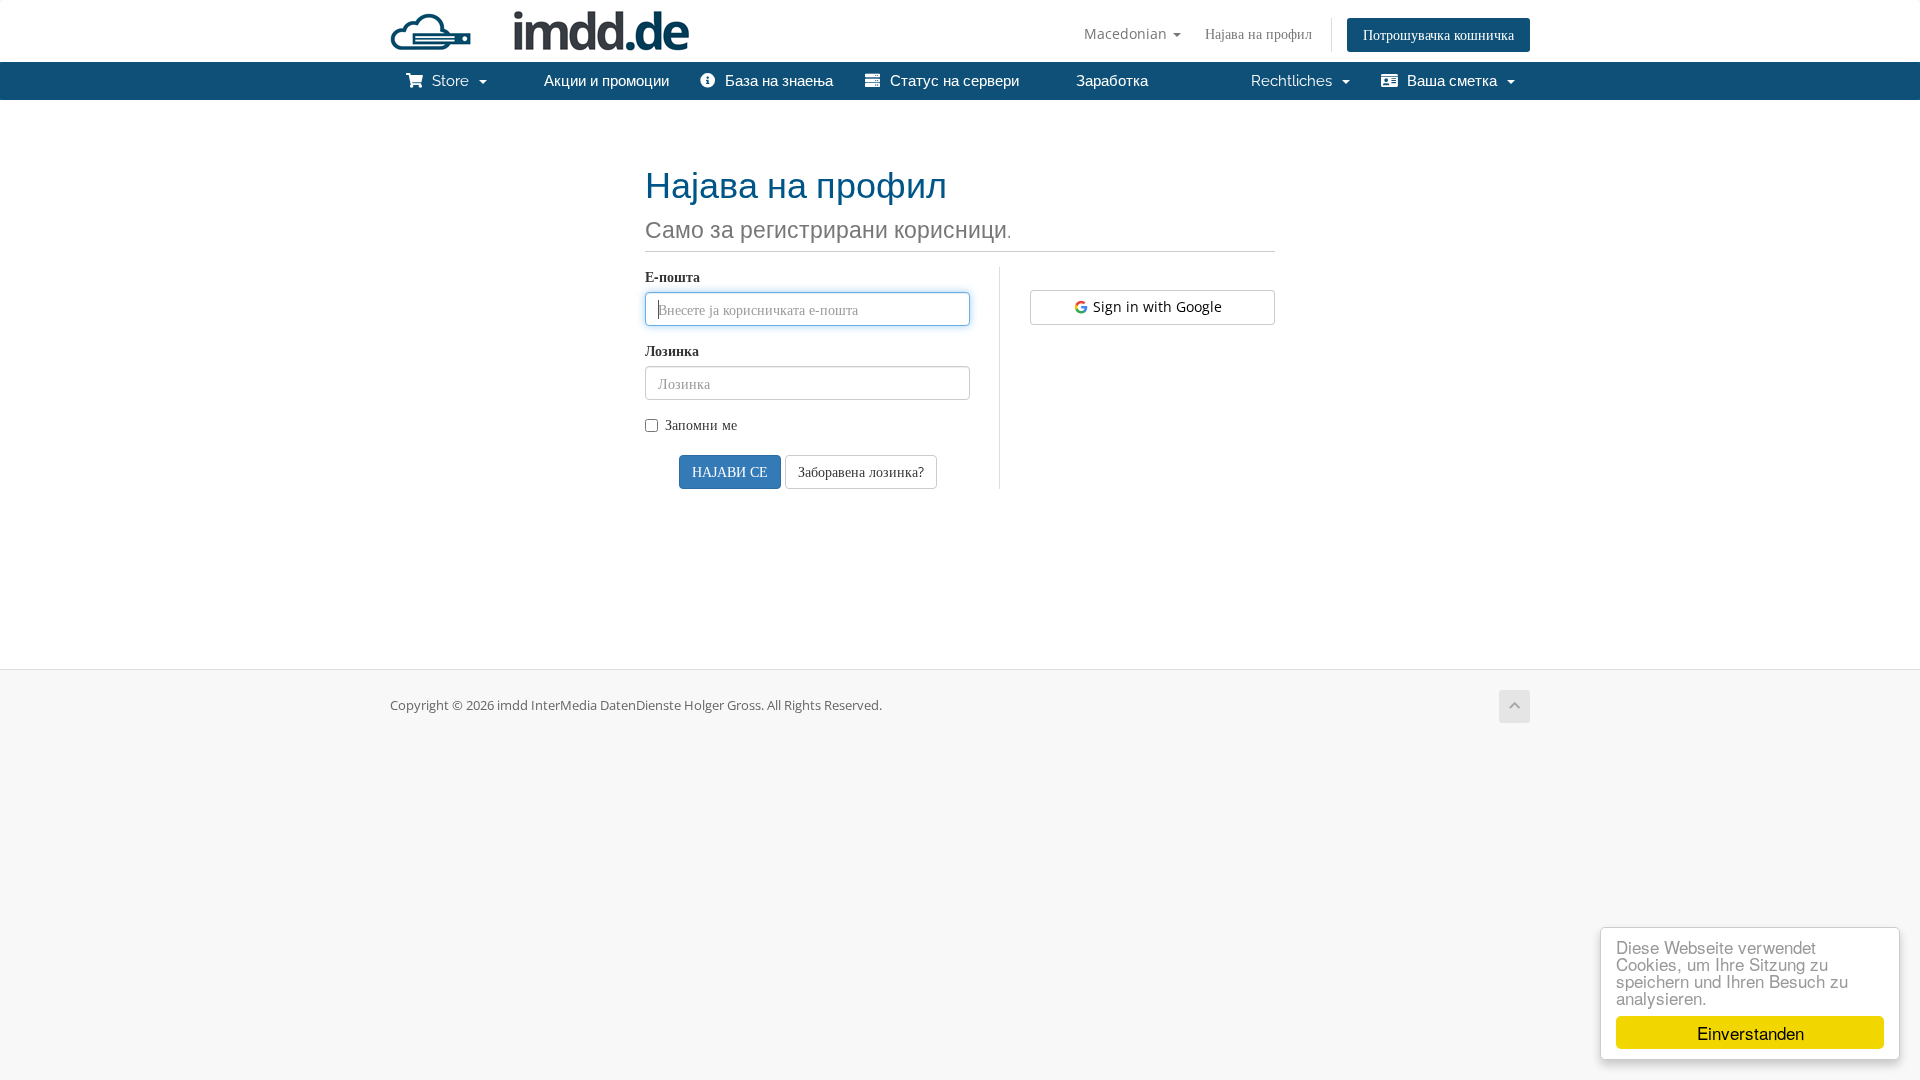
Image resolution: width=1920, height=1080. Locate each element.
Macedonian (1127, 33)
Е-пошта (672, 276)
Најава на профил (1258, 33)
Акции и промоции (602, 81)
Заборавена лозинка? (861, 471)
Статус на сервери (950, 81)
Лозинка (672, 350)
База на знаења (775, 81)
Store (450, 81)
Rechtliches (1295, 81)
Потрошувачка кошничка (1438, 34)
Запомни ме (701, 424)
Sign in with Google (1155, 306)
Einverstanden (1750, 1032)
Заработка (1108, 81)
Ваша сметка (1452, 81)
